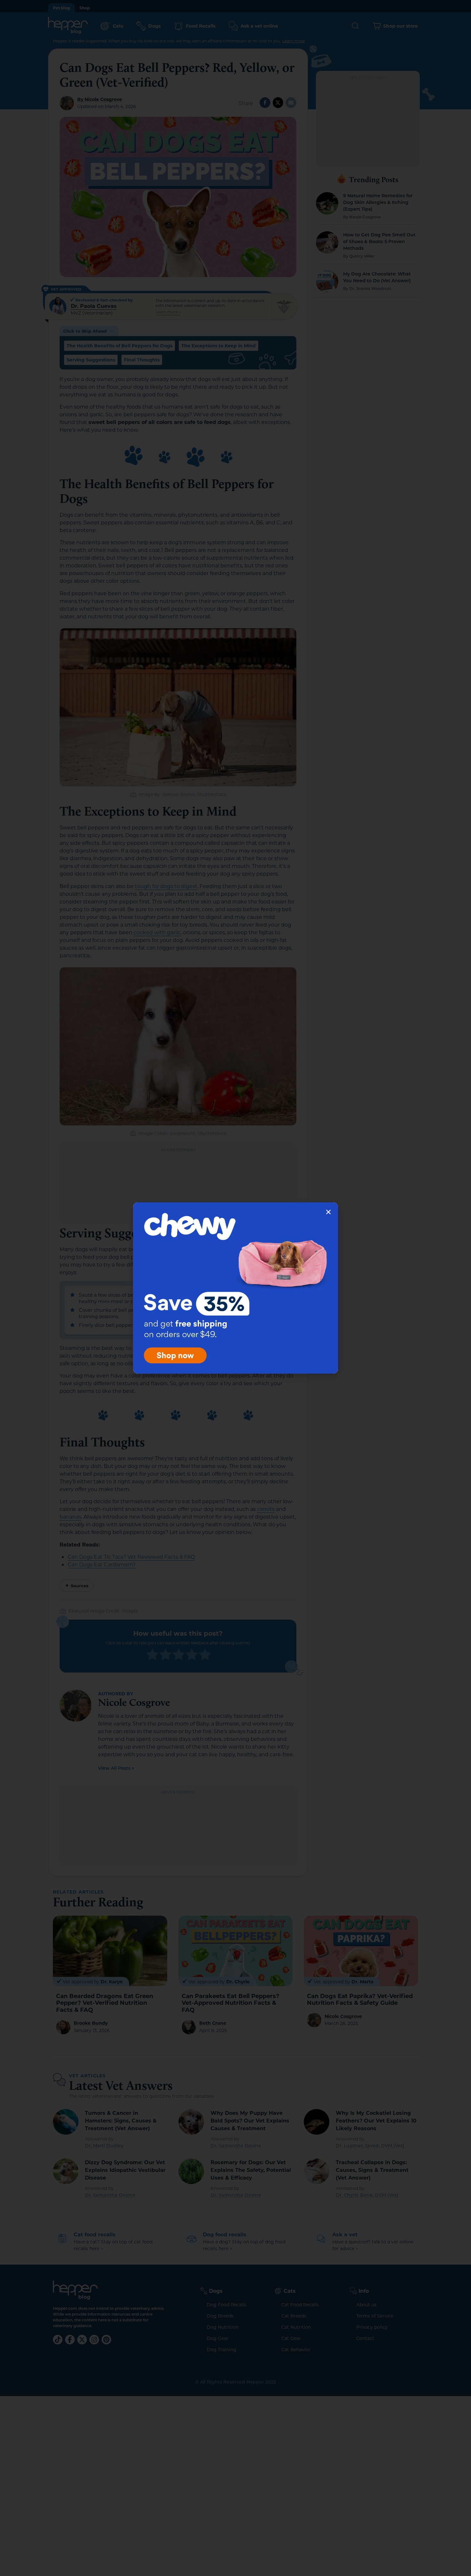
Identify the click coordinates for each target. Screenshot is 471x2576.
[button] (328, 1212)
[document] (235, 1288)
